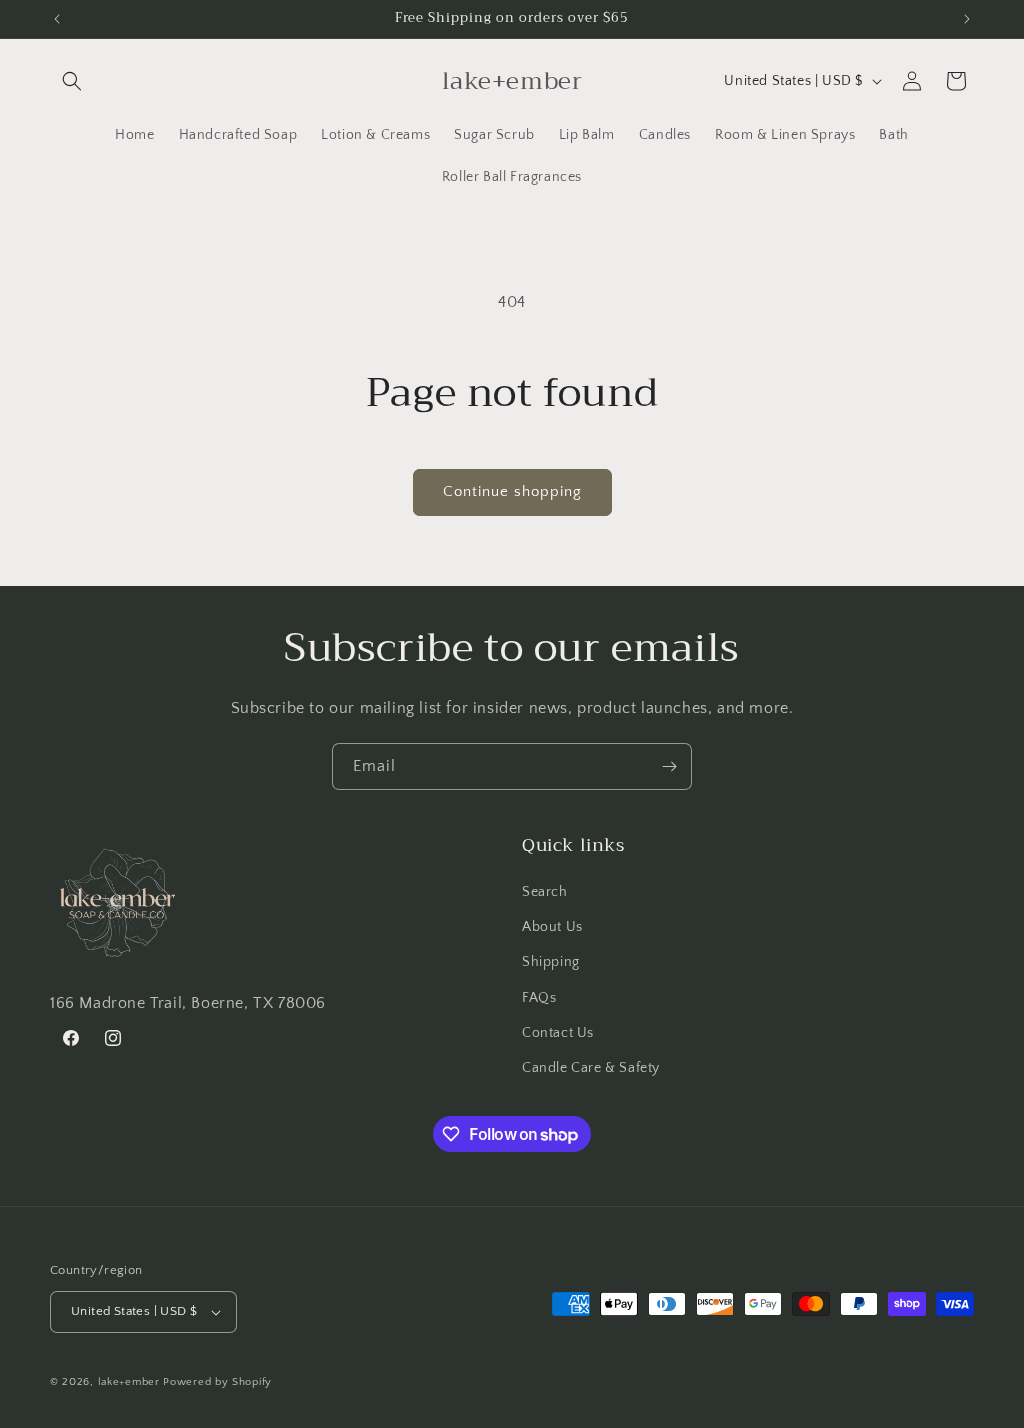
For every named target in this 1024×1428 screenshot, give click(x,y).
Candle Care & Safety (591, 1068)
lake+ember (129, 1382)
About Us (552, 927)
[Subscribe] (669, 766)
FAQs (539, 998)
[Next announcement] (967, 19)
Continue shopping (512, 491)
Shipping (551, 962)
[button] (72, 81)
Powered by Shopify (217, 1382)
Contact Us (558, 1033)
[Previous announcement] (57, 19)
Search (545, 892)
